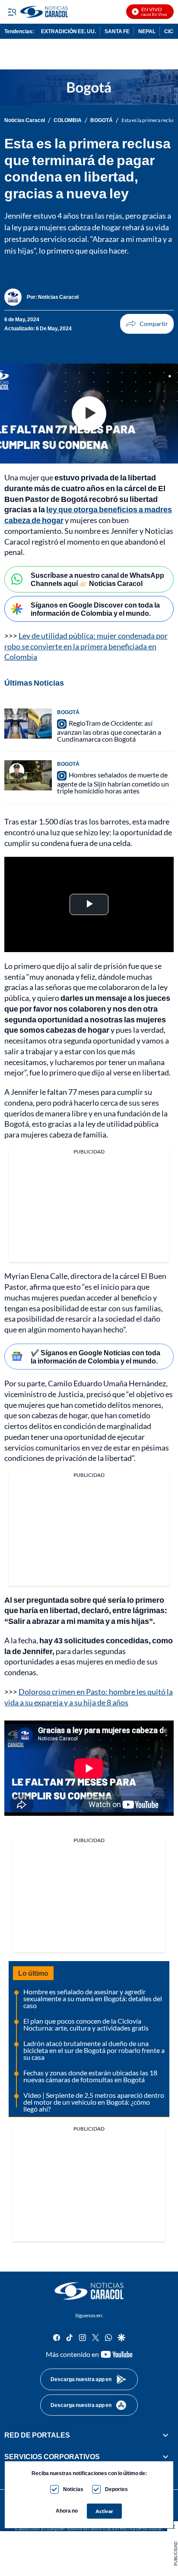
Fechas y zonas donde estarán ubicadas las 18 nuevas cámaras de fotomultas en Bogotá (90, 2076)
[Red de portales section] (165, 2435)
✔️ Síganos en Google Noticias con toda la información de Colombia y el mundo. (95, 1357)
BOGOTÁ (102, 120)
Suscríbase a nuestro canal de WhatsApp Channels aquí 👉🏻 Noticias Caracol (97, 579)
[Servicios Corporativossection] (165, 2457)
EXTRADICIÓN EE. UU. (68, 31)
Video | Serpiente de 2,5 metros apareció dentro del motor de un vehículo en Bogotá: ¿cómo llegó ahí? (94, 2102)
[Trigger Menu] (12, 12)
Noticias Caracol (25, 120)
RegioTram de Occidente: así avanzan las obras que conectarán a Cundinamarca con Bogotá (109, 731)
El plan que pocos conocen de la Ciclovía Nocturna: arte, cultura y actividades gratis (86, 2024)
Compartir (147, 324)
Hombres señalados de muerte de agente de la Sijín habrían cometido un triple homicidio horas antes (113, 783)
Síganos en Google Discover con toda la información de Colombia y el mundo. (95, 609)
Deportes (116, 2489)
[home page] (89, 2291)
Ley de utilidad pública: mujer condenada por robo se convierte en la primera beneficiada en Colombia (86, 646)
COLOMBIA (68, 120)
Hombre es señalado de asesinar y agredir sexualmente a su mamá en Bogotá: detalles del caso (93, 1998)
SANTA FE (117, 31)
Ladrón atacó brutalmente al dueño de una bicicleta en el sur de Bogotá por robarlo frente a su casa (94, 2050)
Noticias (73, 2489)
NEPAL (147, 31)
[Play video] (89, 414)
